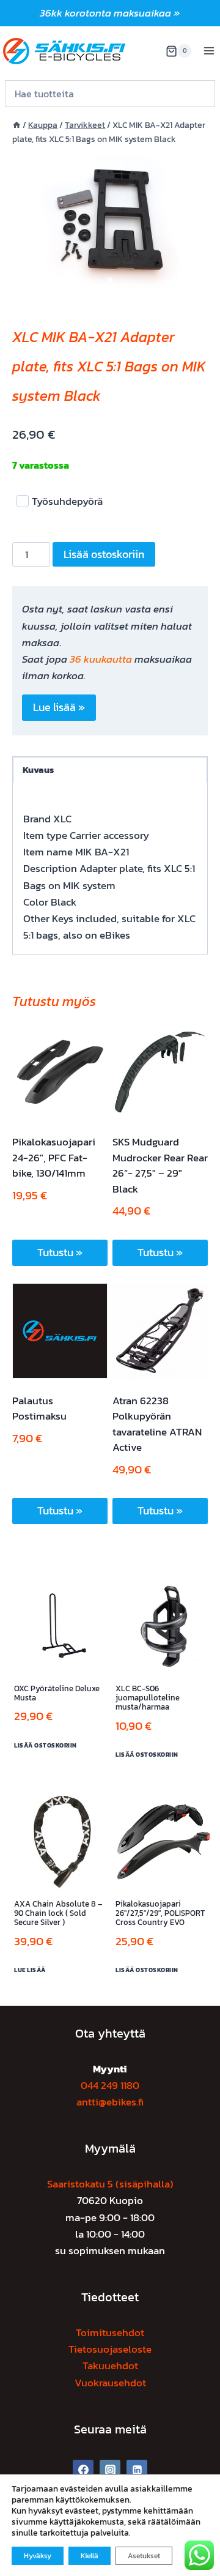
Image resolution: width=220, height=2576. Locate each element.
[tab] (110, 280)
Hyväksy (38, 2556)
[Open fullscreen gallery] (196, 281)
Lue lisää (30, 1970)
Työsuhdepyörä (67, 501)
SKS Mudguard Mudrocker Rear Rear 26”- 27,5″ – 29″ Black (160, 1165)
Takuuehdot (110, 2366)
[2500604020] (110, 220)
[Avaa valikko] (209, 51)
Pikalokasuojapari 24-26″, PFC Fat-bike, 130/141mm (54, 1157)
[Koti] (16, 125)
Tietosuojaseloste (110, 2349)
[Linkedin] (137, 2470)
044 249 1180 (110, 2085)
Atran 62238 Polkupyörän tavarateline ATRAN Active (157, 1424)
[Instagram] (110, 2470)
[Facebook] (83, 2470)
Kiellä (90, 2556)
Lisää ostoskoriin (104, 554)
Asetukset (144, 2556)
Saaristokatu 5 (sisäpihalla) (110, 2184)
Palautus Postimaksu (39, 1409)
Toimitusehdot (110, 2332)
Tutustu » (60, 1252)
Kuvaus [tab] (38, 769)
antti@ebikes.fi (110, 2102)
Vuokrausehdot (110, 2383)
